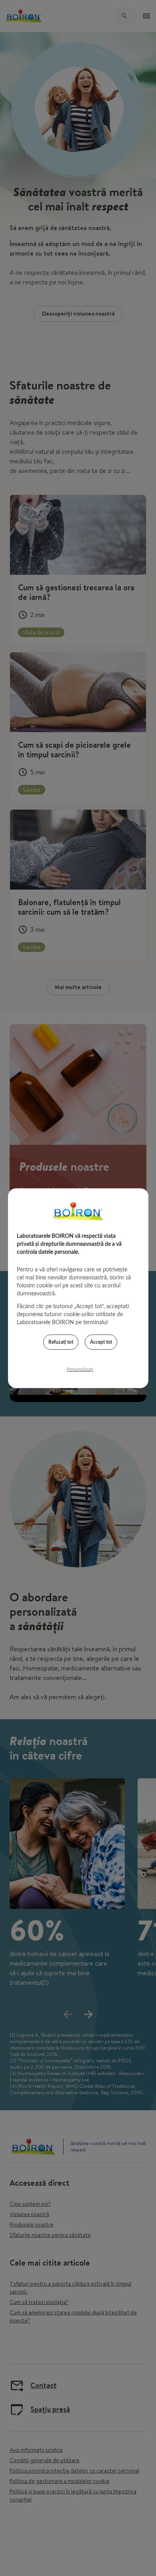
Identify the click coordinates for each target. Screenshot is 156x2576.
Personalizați (80, 1369)
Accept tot (101, 1342)
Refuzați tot (61, 1342)
